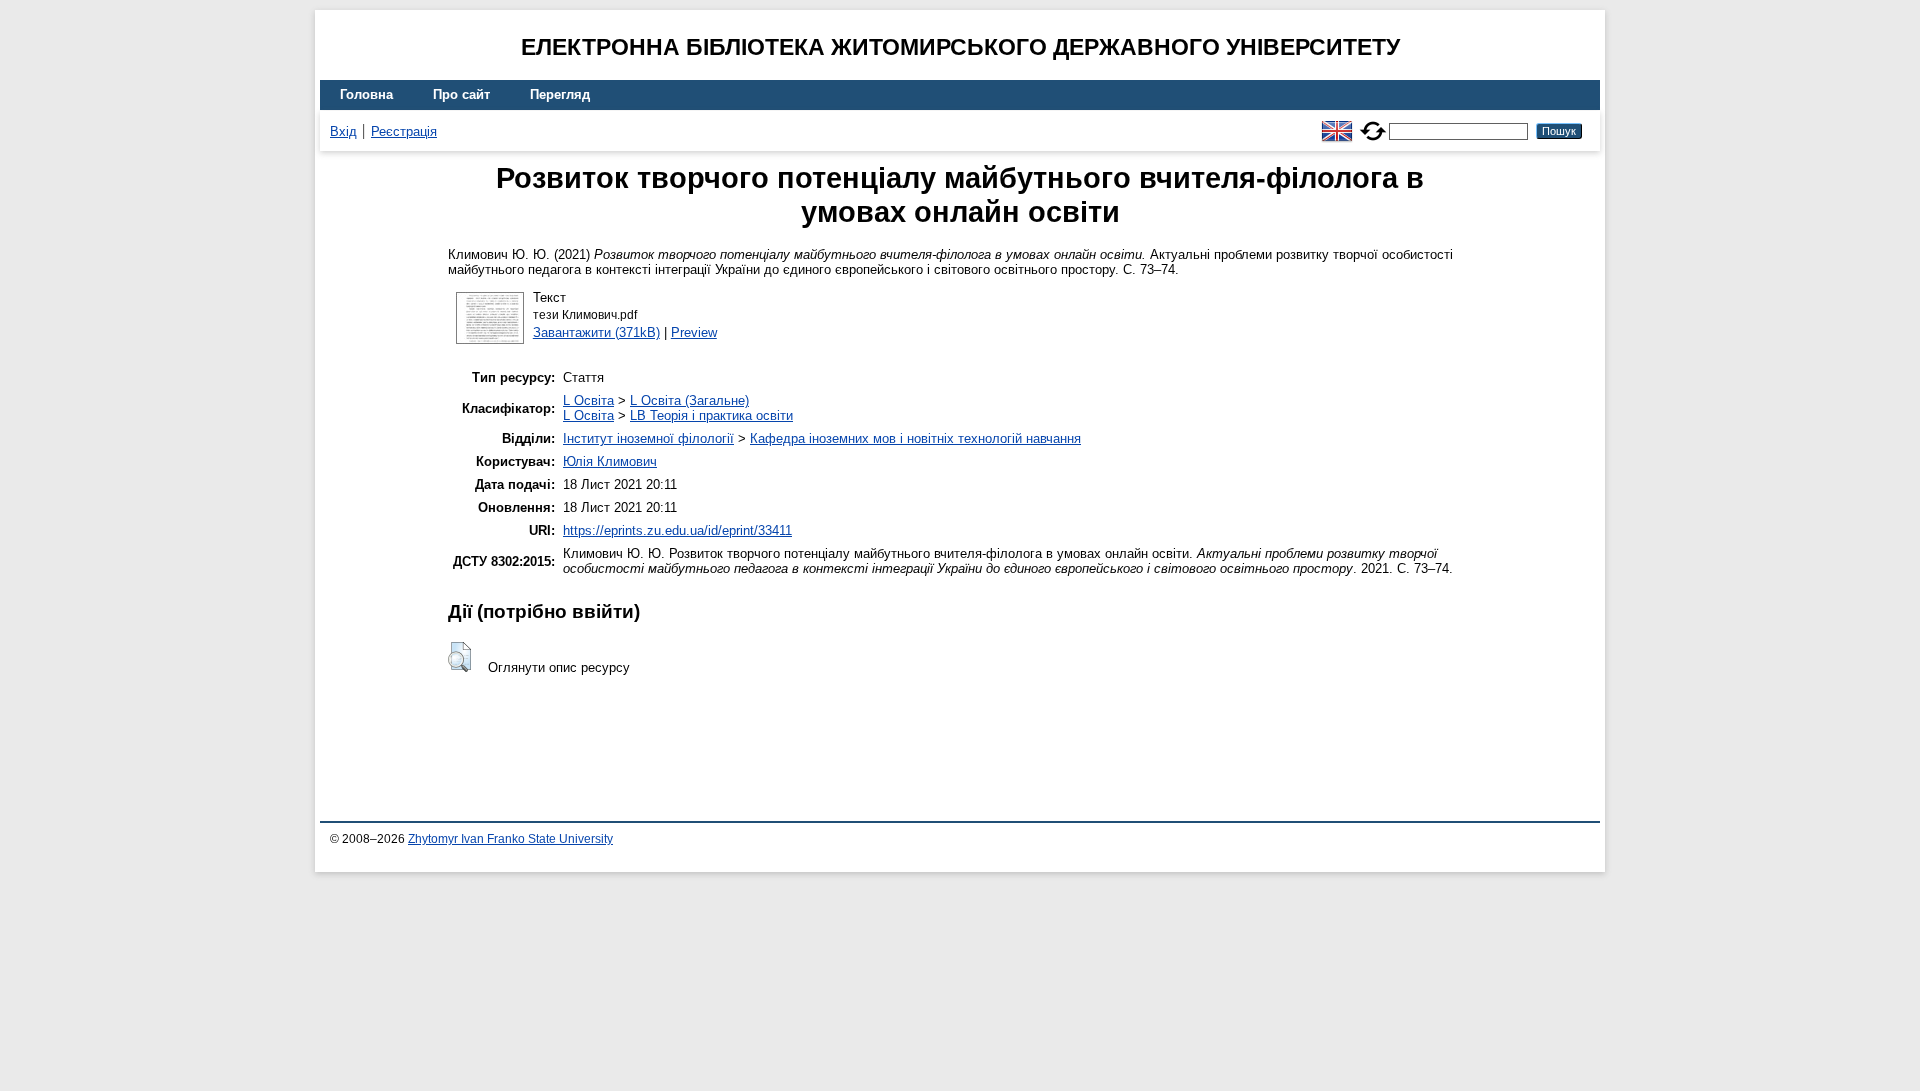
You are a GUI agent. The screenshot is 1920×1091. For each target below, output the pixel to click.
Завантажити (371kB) (596, 332)
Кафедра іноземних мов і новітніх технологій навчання (915, 438)
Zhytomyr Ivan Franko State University (510, 839)
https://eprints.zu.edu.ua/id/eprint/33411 (677, 530)
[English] (1337, 122)
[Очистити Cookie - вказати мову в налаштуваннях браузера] (1373, 122)
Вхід (343, 131)
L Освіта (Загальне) (689, 400)
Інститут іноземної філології (648, 438)
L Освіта (588, 400)
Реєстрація (404, 131)
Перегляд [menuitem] (560, 94)
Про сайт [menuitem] (461, 94)
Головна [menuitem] (366, 94)
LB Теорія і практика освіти (711, 415)
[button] (459, 657)
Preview (694, 332)
